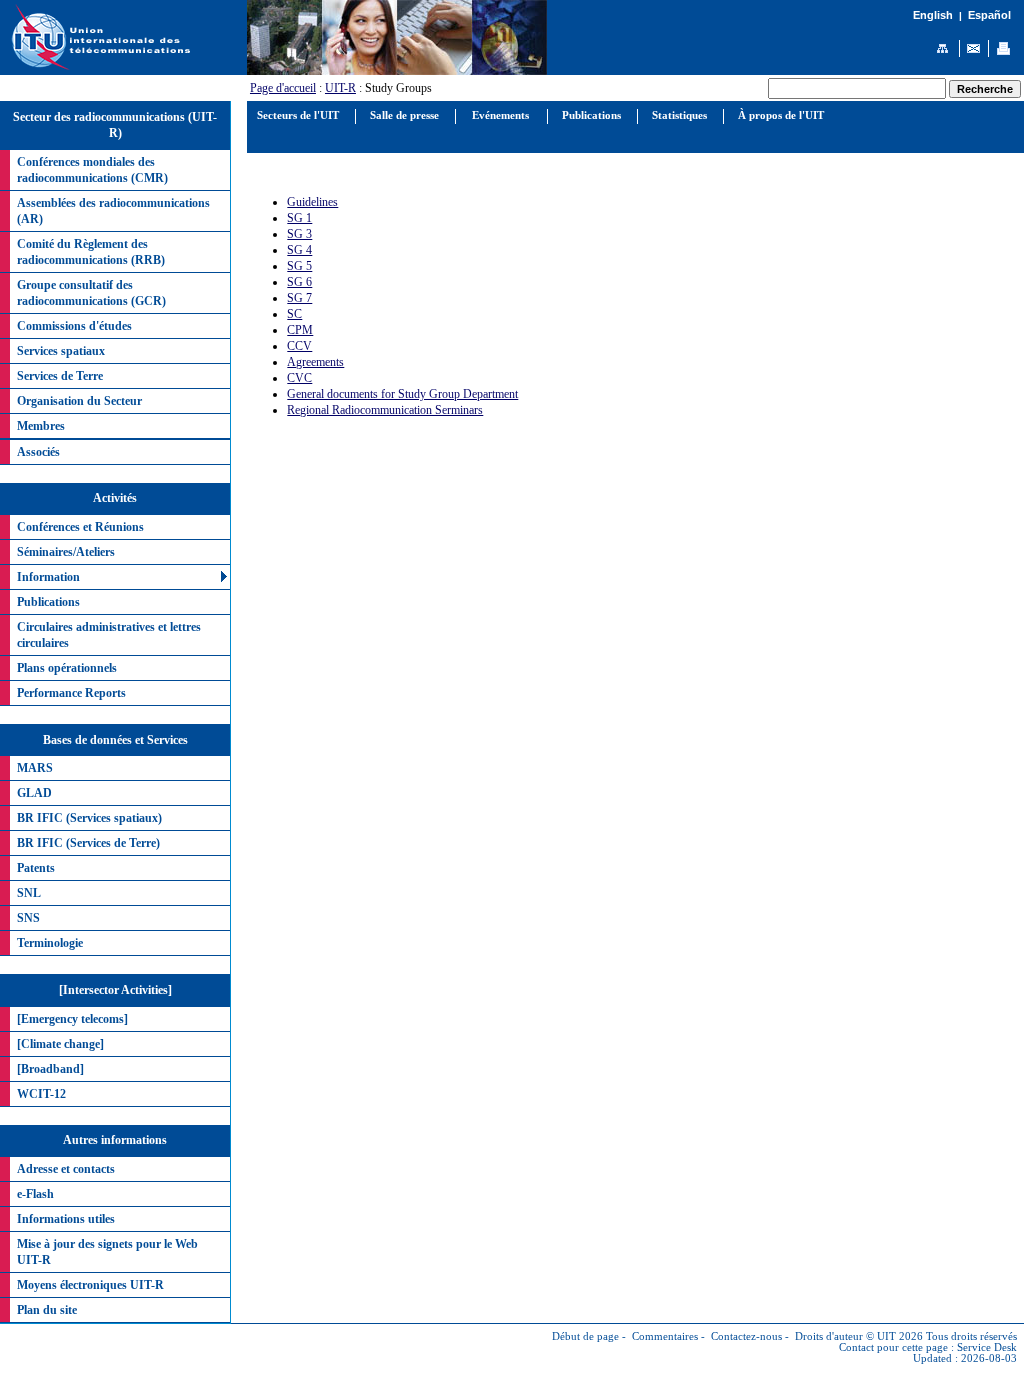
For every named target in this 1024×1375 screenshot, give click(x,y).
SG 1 (299, 218)
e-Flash (35, 1194)
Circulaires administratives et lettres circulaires (109, 635)
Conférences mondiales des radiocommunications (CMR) (92, 170)
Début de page (585, 1336)
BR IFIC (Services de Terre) (88, 843)
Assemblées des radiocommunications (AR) (113, 211)
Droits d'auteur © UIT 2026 (859, 1336)
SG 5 (299, 266)
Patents (36, 868)
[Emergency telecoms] (72, 1019)
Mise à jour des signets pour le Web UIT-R (107, 1252)
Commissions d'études (74, 326)
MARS (35, 768)
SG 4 (299, 250)
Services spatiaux (61, 351)
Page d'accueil (283, 88)
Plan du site (47, 1310)
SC (294, 314)
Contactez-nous (746, 1336)
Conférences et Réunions (80, 527)
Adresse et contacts (66, 1169)
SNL (29, 893)
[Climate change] (60, 1044)
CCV (299, 346)
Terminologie (50, 943)
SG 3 (299, 234)
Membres (41, 426)
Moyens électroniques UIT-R (90, 1285)
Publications (48, 602)
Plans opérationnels (67, 668)
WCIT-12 (41, 1094)
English (933, 15)
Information (48, 577)
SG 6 (299, 282)
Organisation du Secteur (79, 401)
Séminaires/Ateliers (66, 552)
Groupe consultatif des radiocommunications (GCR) (91, 293)
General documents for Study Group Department (402, 394)
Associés (38, 452)
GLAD (34, 793)
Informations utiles (66, 1219)
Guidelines (312, 202)
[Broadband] (50, 1069)
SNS (28, 918)
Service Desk (987, 1347)
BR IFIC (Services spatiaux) (89, 818)
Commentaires (665, 1336)
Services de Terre (60, 376)
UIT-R (340, 88)
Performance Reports (71, 693)
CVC (299, 378)
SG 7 (299, 298)
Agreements (315, 362)
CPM (300, 330)
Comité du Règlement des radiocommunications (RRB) (91, 252)
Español (989, 15)
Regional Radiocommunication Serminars (385, 410)
